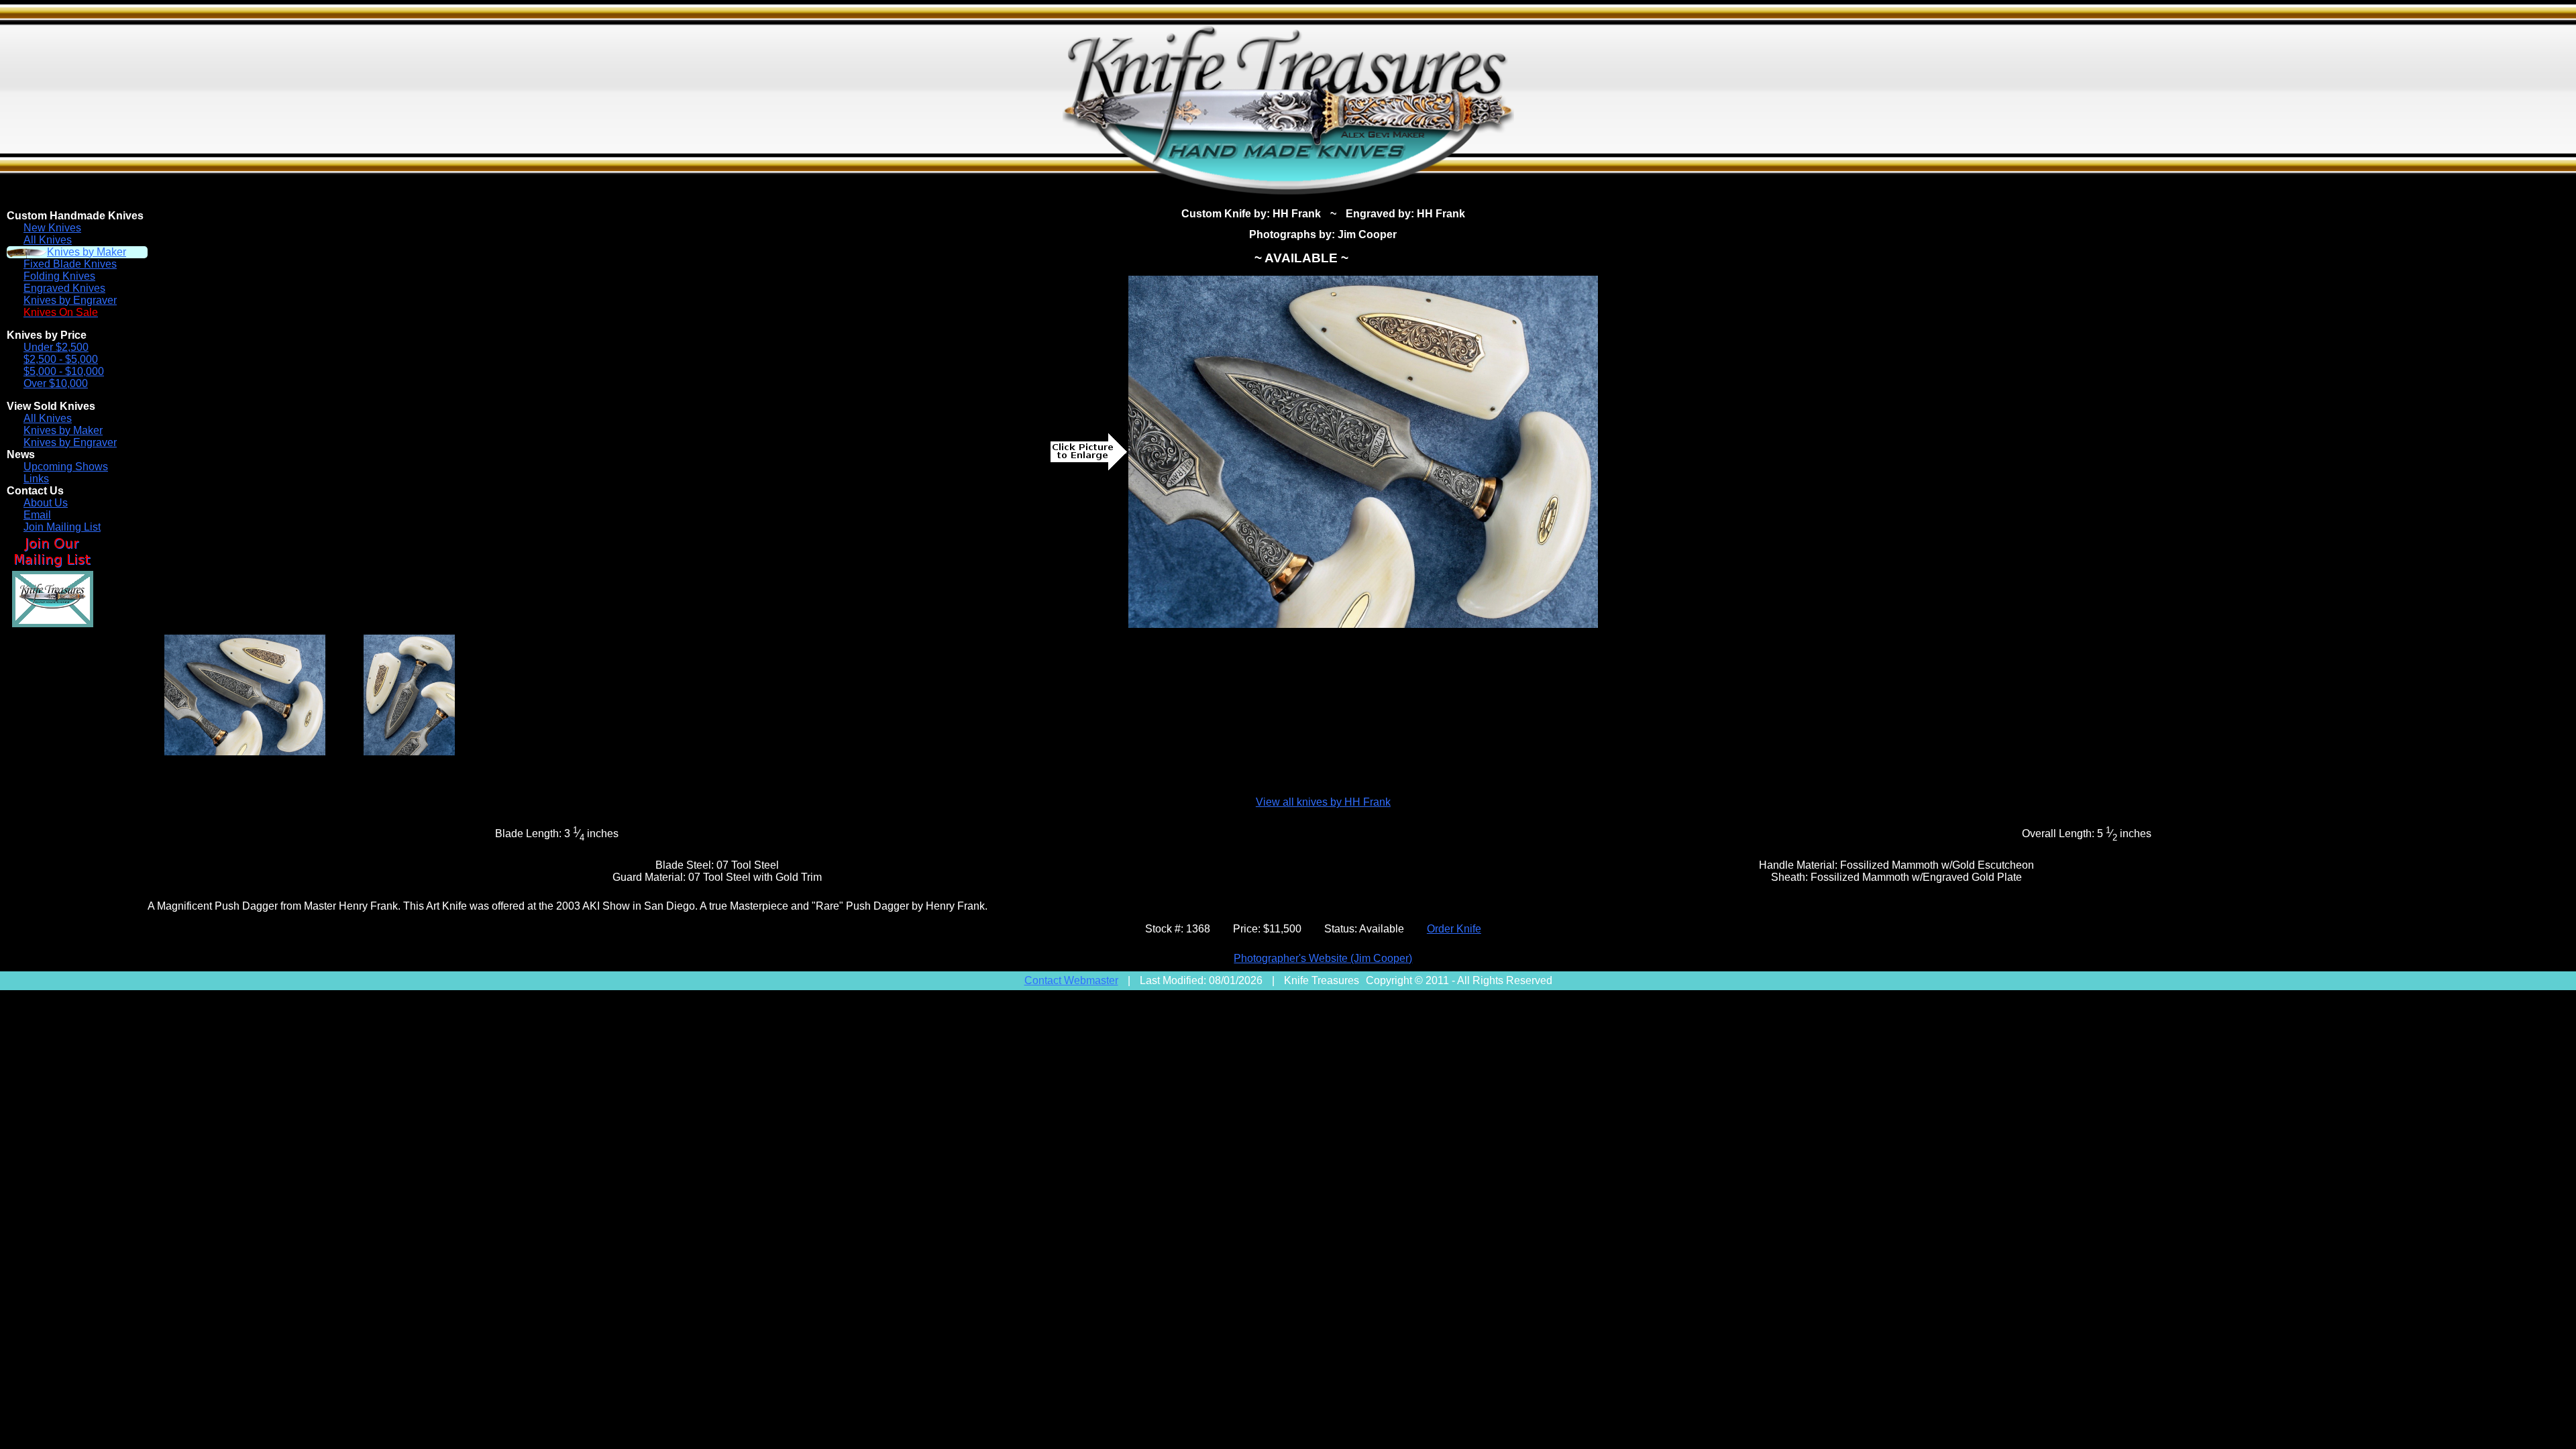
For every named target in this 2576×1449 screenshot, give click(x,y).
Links (36, 479)
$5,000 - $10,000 (64, 371)
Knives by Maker (87, 252)
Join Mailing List (62, 527)
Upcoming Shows (66, 467)
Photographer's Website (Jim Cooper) (1323, 958)
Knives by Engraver (70, 300)
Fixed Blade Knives (70, 264)
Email (37, 515)
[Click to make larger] (1363, 452)
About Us (46, 503)
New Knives (52, 228)
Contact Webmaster (1071, 980)
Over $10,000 (56, 383)
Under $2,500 (56, 347)
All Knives (48, 240)
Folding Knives (59, 276)
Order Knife (1454, 929)
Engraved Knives (64, 288)
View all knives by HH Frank (1323, 802)
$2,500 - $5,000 (61, 359)
